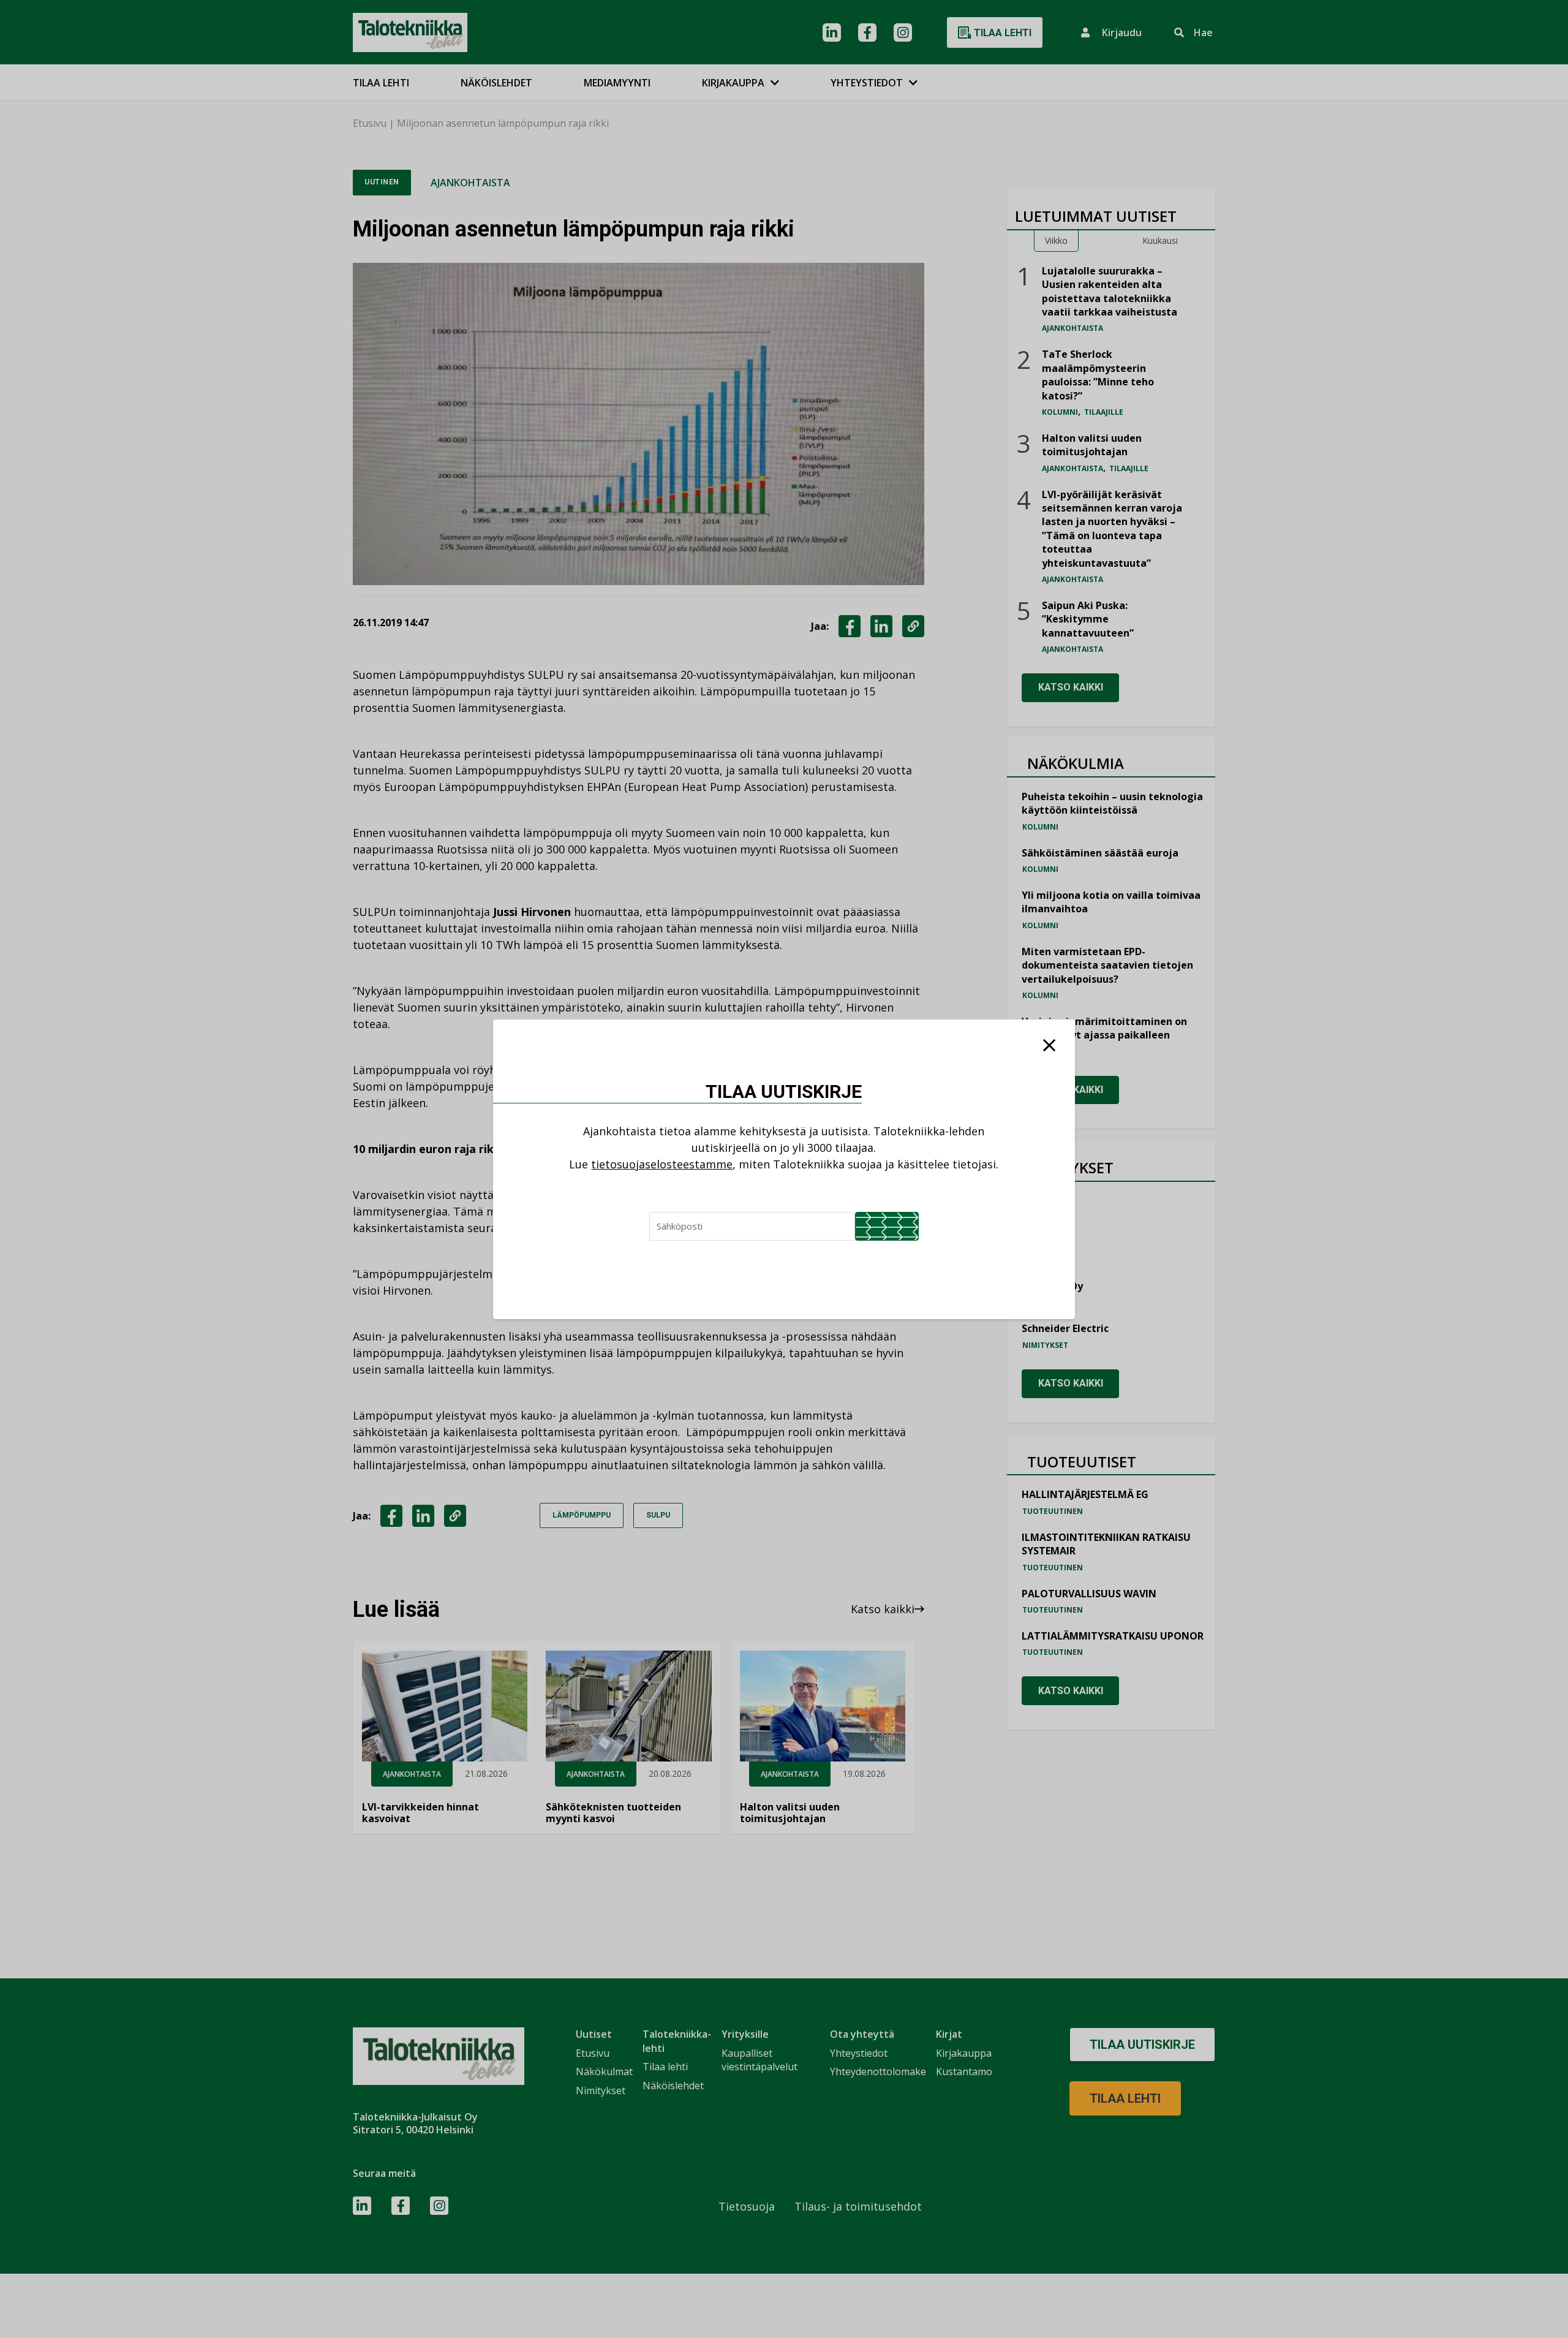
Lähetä (887, 1226)
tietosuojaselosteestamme (662, 1164)
